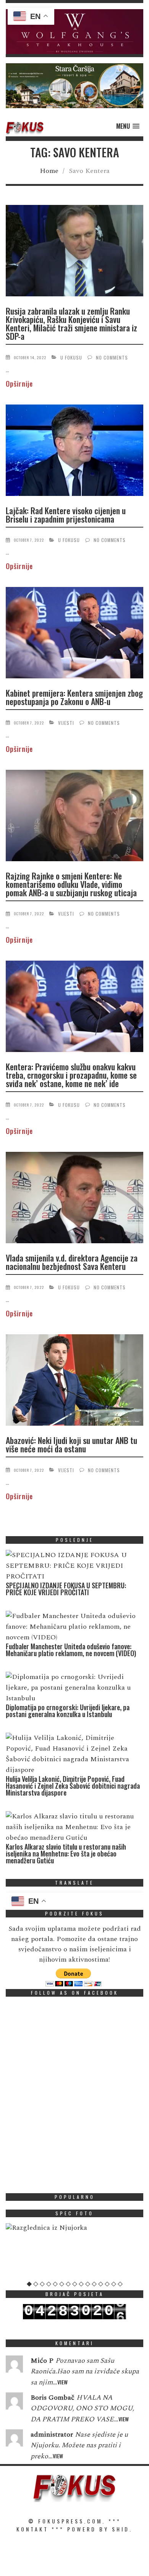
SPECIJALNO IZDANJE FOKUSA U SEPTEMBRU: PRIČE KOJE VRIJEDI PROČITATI (66, 1589)
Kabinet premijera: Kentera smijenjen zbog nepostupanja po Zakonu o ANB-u (74, 697)
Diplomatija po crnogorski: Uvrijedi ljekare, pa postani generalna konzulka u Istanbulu (68, 1711)
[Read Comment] (14, 2366)
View (62, 2382)
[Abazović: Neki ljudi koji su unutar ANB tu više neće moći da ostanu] (74, 1381)
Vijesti (66, 723)
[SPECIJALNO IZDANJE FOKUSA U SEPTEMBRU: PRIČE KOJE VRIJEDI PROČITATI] (73, 1566)
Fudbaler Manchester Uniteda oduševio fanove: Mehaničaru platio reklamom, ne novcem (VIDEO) (71, 1650)
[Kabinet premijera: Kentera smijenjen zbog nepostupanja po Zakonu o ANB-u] (74, 634)
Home (49, 171)
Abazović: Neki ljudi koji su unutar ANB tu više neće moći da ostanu (71, 1444)
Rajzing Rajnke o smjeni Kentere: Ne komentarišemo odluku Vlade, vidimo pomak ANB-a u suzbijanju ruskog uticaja (71, 884)
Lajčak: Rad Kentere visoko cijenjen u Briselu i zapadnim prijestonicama (66, 515)
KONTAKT (32, 2529)
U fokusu (71, 357)
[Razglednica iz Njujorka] (74, 2228)
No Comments (112, 357)
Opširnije (19, 384)
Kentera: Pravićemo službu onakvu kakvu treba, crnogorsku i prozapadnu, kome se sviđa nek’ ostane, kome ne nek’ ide (71, 1075)
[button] (74, 32)
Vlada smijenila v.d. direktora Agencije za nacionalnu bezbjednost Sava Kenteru (72, 1262)
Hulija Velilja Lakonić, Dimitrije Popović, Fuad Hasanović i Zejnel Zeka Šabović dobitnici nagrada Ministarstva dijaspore (73, 1786)
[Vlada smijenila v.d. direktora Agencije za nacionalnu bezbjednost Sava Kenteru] (74, 1199)
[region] (74, 32)
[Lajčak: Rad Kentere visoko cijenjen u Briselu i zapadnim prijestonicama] (74, 452)
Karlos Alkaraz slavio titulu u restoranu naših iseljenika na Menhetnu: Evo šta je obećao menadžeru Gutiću (66, 1853)
